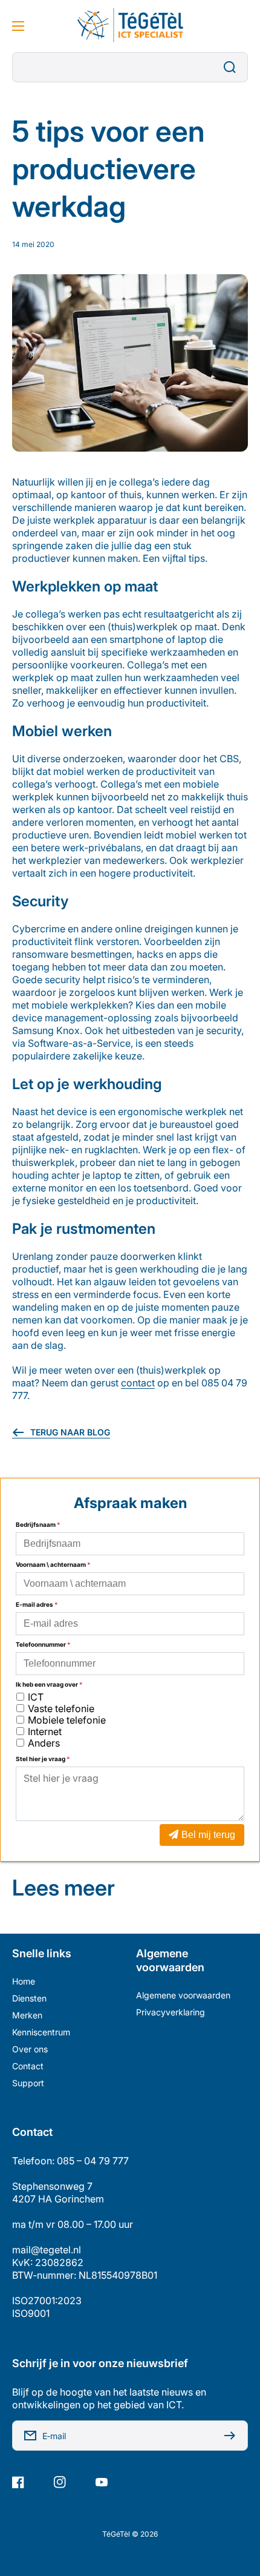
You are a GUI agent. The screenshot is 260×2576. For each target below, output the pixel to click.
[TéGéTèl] (130, 26)
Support (28, 2083)
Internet (45, 1731)
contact (138, 1383)
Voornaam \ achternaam (53, 1564)
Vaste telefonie (61, 1708)
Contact (28, 2066)
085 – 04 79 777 (93, 2161)
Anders (44, 1743)
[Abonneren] (233, 2436)
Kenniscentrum (41, 2032)
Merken (27, 2015)
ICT (36, 1697)
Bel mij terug (208, 1835)
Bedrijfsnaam (38, 1524)
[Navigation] (18, 26)
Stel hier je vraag (43, 1759)
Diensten (29, 1998)
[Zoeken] (233, 67)
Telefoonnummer (43, 1644)
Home (24, 1981)
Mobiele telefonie (67, 1720)
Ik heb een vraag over (49, 1684)
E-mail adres (37, 1604)
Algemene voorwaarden (183, 1995)
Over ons (30, 2049)
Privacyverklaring (171, 2012)
